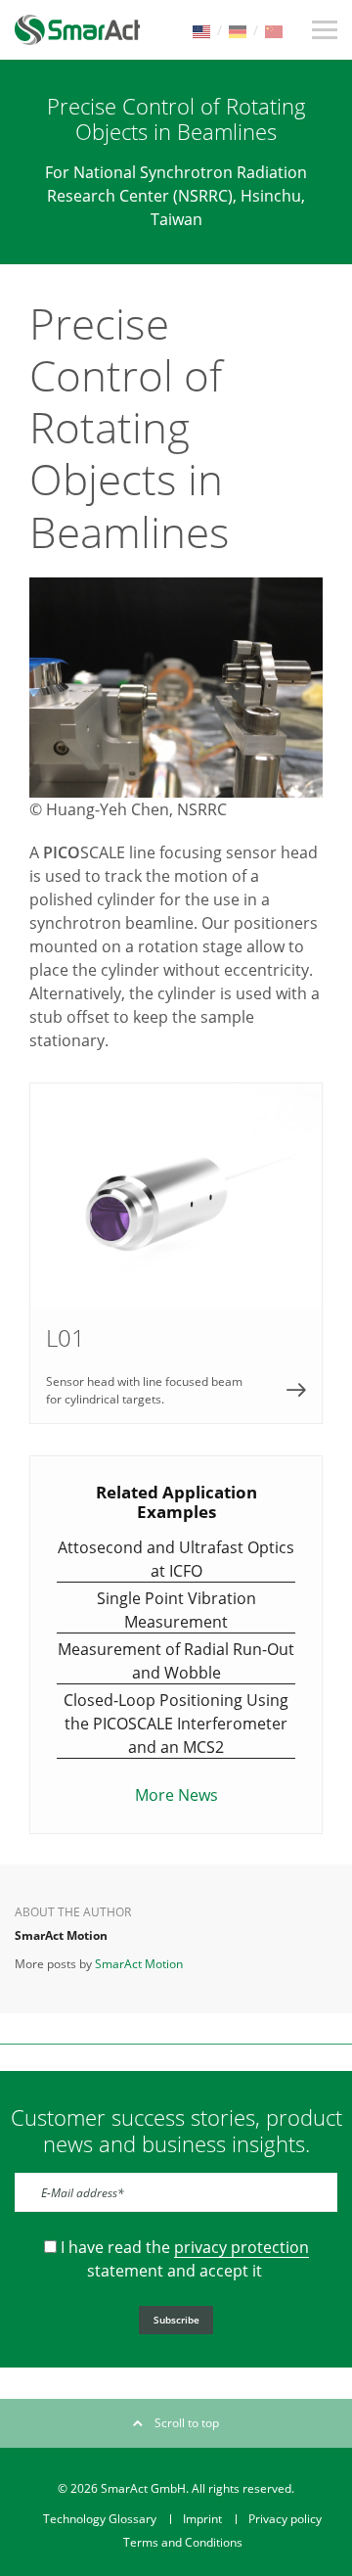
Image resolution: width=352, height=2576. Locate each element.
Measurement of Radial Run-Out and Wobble (176, 1661)
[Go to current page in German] (238, 30)
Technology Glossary (100, 2519)
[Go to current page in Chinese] (274, 30)
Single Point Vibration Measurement (176, 1610)
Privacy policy (285, 2519)
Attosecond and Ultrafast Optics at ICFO (176, 1559)
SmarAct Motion (139, 1964)
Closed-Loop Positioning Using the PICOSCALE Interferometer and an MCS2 (176, 1724)
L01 (176, 1253)
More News (176, 1795)
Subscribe (176, 2320)
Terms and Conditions (183, 2542)
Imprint (202, 2519)
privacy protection (242, 2247)
